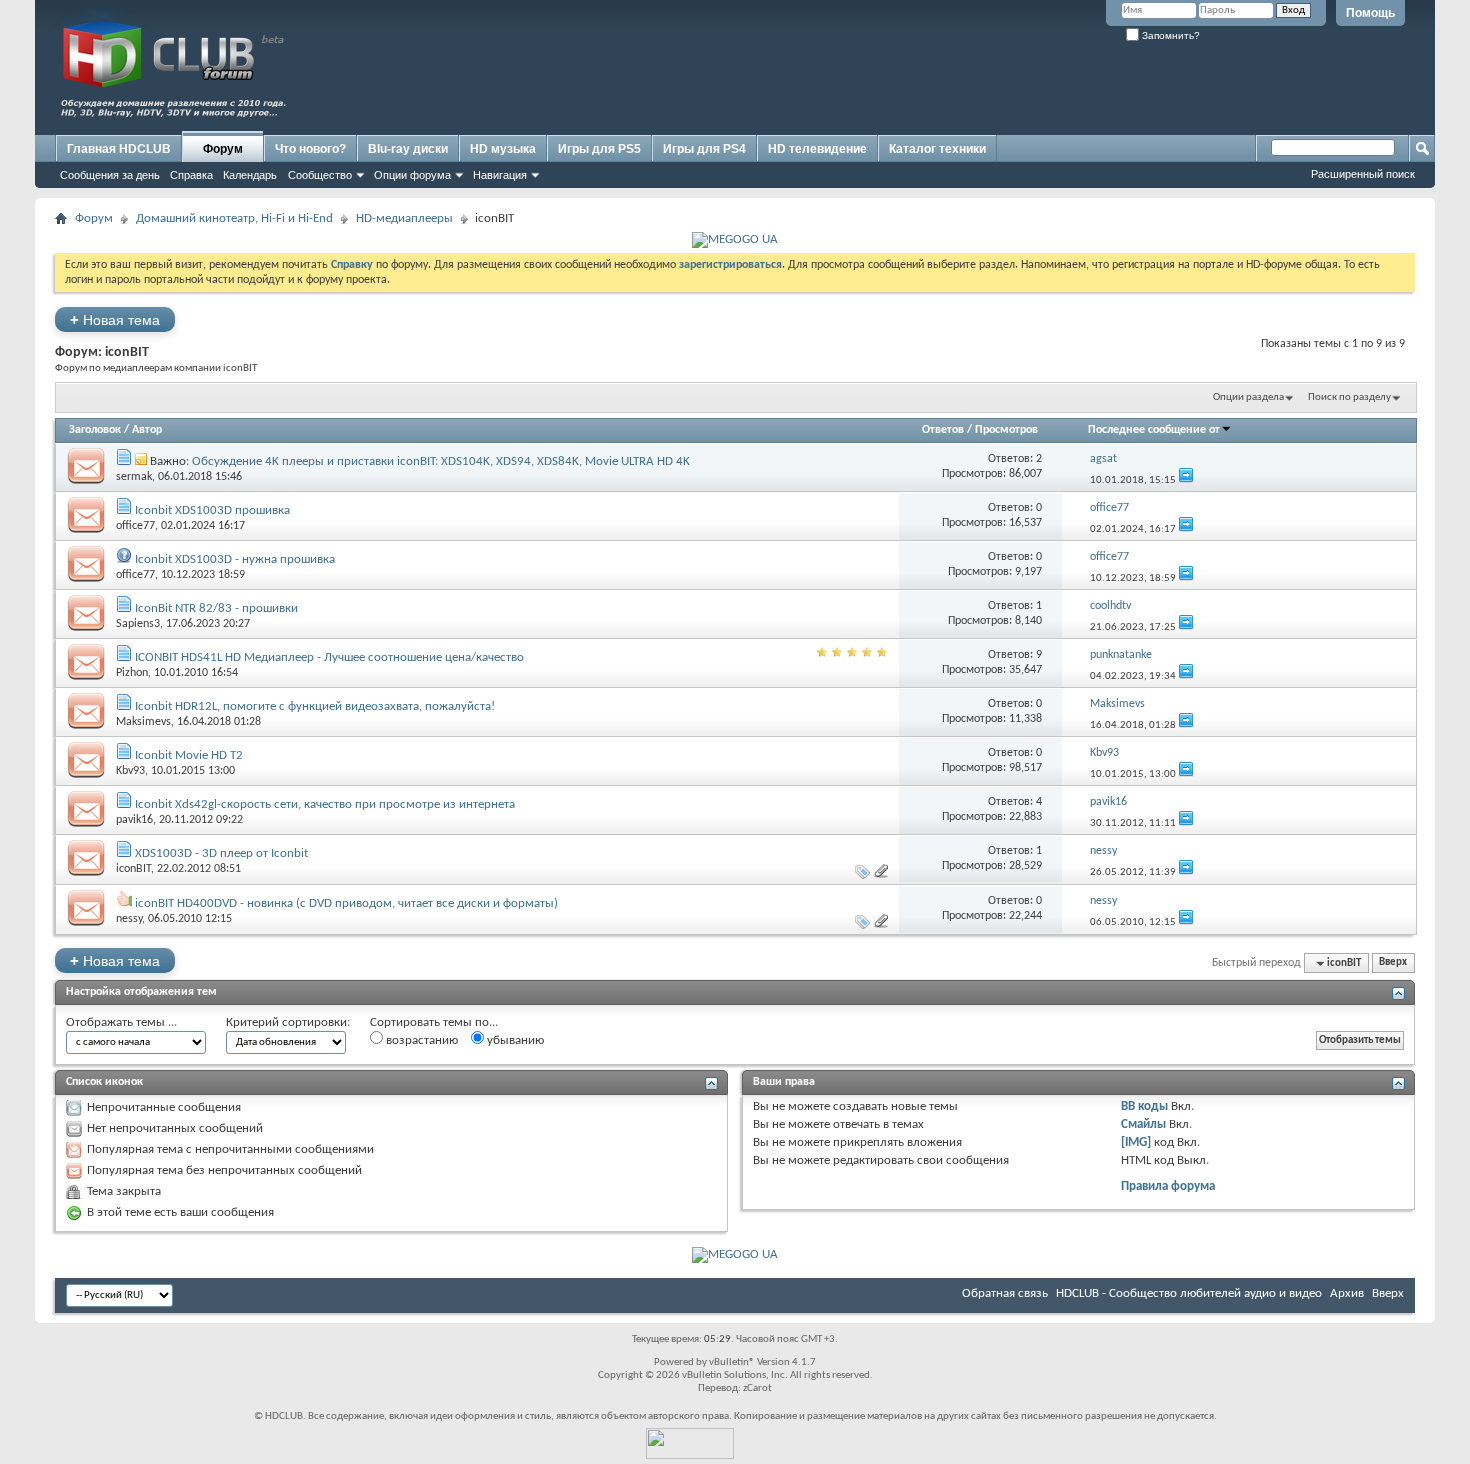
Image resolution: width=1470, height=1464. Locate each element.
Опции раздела (1248, 397)
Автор (147, 430)
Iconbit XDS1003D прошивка (212, 510)
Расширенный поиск (1363, 174)
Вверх (1393, 963)
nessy (129, 919)
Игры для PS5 (599, 149)
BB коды (1144, 1106)
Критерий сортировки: (288, 1022)
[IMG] (1136, 1142)
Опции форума (412, 175)
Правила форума (1168, 1186)
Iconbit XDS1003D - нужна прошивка (235, 559)
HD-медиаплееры (404, 218)
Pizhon (132, 673)
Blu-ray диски (408, 149)
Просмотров (1006, 430)
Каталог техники (937, 149)
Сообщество (320, 175)
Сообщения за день (110, 175)
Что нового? (310, 149)
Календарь (250, 175)
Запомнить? (1169, 35)
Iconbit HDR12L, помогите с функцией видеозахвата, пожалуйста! (315, 706)
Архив (1347, 1293)
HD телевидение (817, 149)
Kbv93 (130, 771)
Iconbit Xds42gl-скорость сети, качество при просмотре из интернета (325, 804)
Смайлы (1143, 1124)
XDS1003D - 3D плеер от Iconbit (221, 853)
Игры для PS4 (704, 149)
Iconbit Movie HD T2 (189, 755)
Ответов (943, 430)
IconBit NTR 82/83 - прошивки (216, 608)
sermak (134, 477)
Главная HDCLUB (119, 149)
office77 (135, 526)
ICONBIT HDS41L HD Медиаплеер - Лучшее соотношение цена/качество (329, 657)
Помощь (1370, 13)
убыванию (514, 1040)
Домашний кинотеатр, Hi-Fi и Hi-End (234, 218)
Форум (223, 149)
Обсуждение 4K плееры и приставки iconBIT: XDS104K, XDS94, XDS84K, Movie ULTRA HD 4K (441, 461)
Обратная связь (1005, 1293)
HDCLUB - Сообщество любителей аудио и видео (1189, 1293)
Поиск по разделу (1349, 397)
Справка (191, 175)
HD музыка (503, 149)
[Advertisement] (1045, 87)
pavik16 (134, 820)
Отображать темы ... (121, 1022)
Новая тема (115, 319)
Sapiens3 (138, 624)
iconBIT (133, 869)
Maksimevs (143, 722)
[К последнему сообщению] (1186, 480)
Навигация (500, 175)
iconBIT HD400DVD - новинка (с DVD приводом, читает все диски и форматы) (346, 903)
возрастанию (420, 1040)
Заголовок (95, 430)
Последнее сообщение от (1154, 430)
